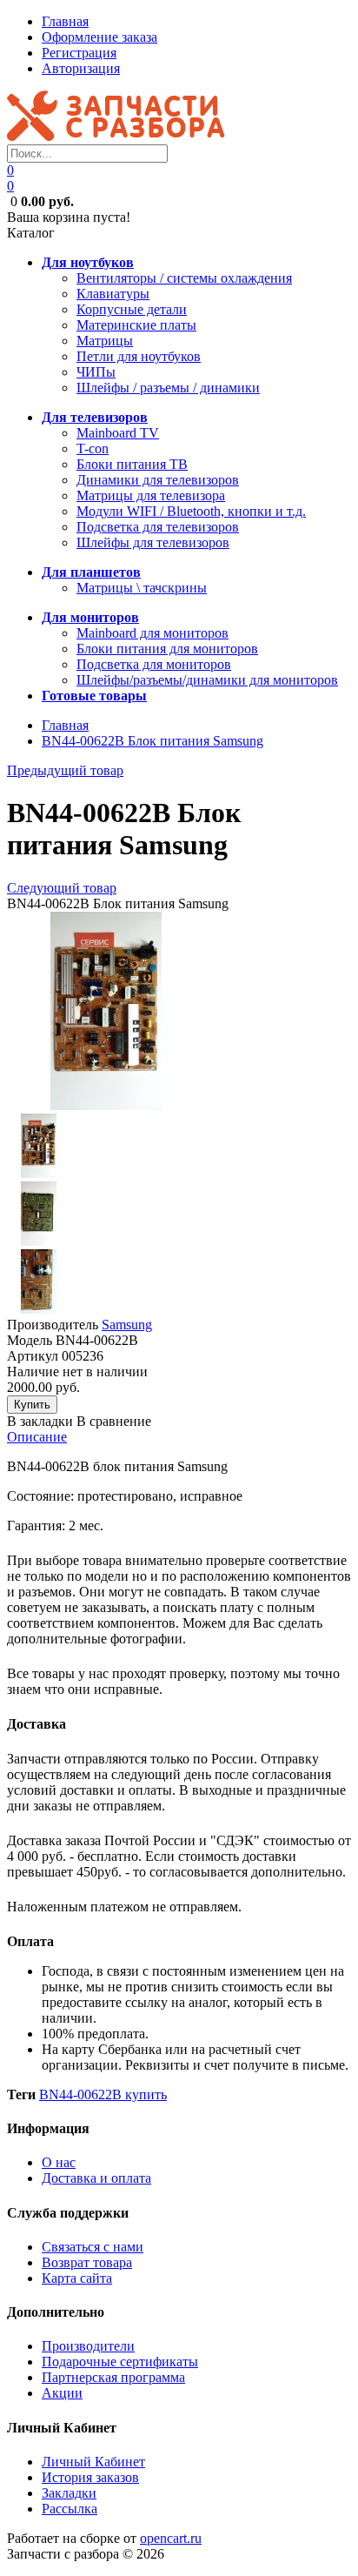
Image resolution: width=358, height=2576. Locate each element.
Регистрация (79, 53)
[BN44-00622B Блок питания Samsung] (106, 1105)
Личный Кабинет (93, 2462)
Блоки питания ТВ (132, 464)
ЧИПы (96, 372)
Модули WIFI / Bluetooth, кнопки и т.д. (191, 511)
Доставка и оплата (96, 2178)
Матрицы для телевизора (151, 495)
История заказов (90, 2477)
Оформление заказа (99, 37)
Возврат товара (87, 2262)
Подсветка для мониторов (154, 664)
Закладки (69, 2493)
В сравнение (114, 1421)
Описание (37, 1437)
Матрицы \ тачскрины (142, 588)
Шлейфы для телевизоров (153, 542)
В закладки (40, 1421)
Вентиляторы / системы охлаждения (184, 278)
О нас (59, 2162)
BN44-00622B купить (103, 2094)
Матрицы (105, 341)
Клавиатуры (113, 294)
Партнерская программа (113, 2377)
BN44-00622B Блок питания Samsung (152, 741)
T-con (93, 448)
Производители (88, 2346)
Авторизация (81, 68)
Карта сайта (77, 2278)
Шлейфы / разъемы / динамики (168, 388)
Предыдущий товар (65, 770)
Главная (65, 21)
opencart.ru (171, 2538)
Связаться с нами (93, 2247)
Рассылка (70, 2509)
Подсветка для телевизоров (158, 527)
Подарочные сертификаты (120, 2362)
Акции (62, 2393)
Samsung (127, 1325)
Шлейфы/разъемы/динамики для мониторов (207, 680)
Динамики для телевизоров (158, 480)
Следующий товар (62, 888)
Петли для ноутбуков (139, 356)
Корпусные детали (132, 309)
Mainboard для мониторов (152, 633)
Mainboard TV (118, 433)
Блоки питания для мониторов (167, 649)
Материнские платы (136, 325)
